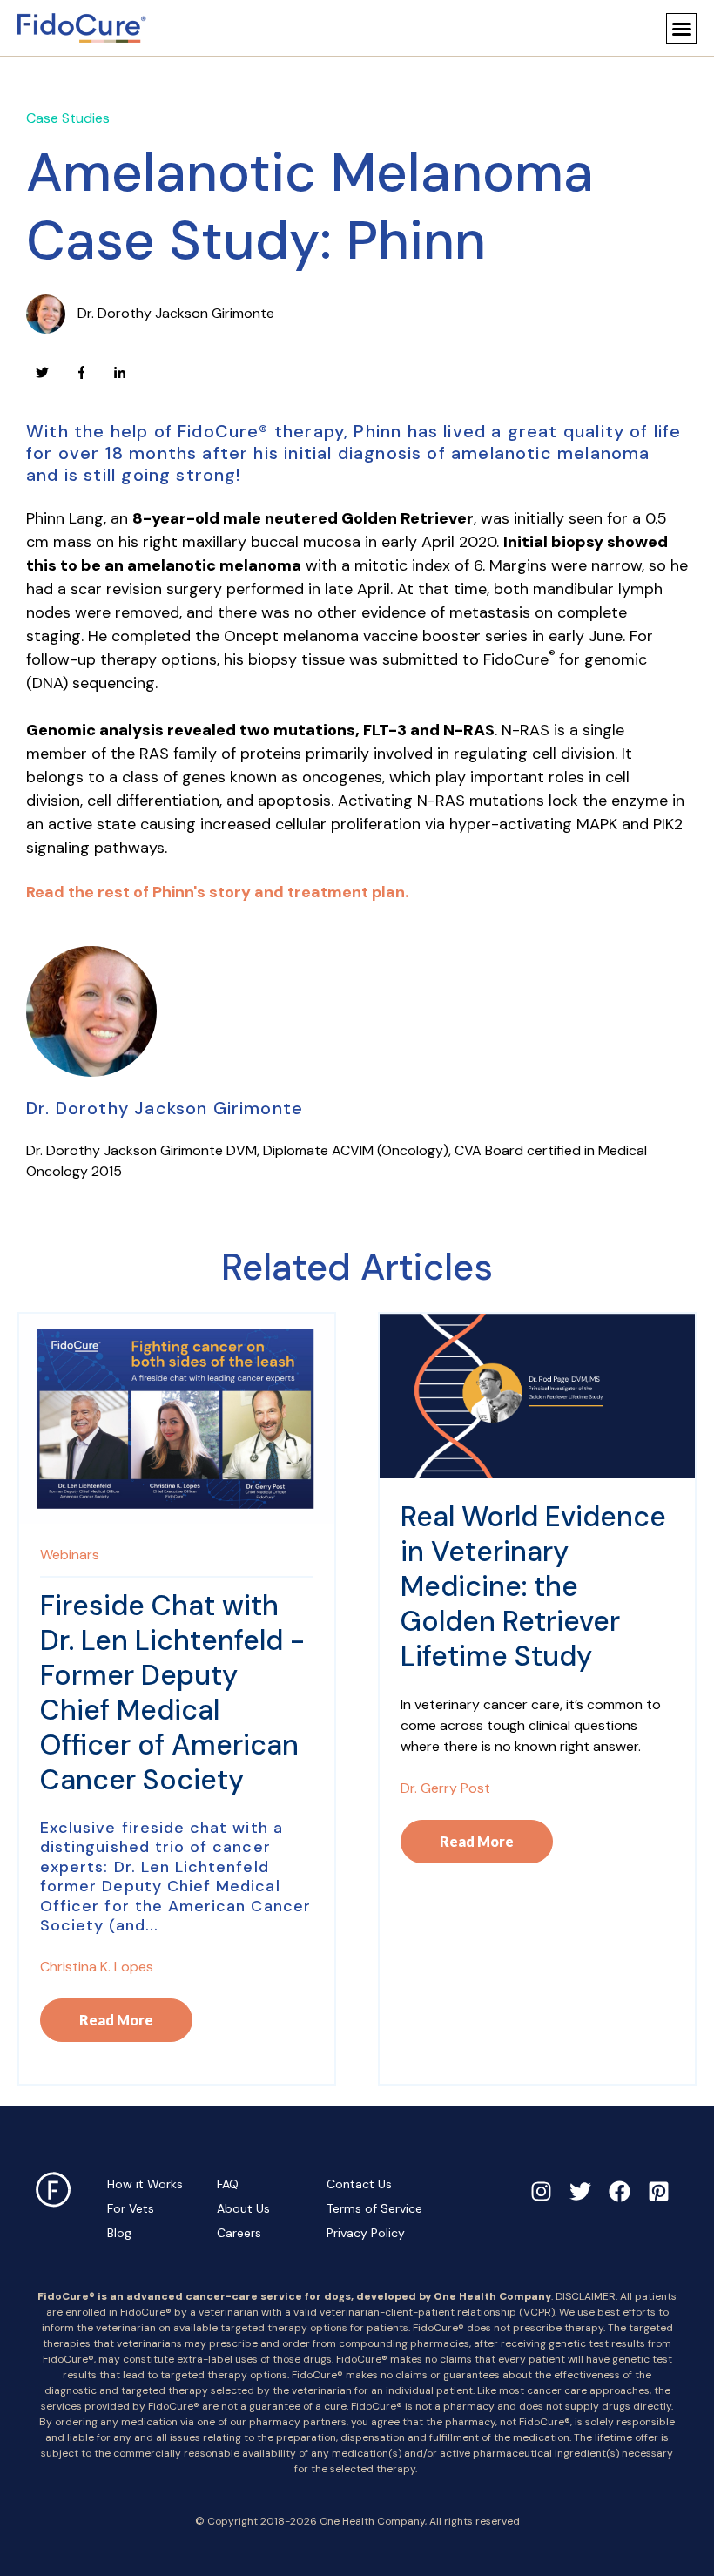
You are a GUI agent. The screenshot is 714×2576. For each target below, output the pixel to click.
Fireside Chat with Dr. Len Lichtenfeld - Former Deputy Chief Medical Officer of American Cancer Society (172, 1693)
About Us (243, 2208)
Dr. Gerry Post (445, 1788)
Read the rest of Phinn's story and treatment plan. (217, 892)
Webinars (70, 1555)
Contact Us (359, 2184)
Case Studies (68, 118)
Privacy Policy (366, 2233)
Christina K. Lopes (97, 1967)
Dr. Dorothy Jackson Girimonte (176, 313)
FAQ (228, 2184)
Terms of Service (374, 2208)
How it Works (145, 2184)
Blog (119, 2233)
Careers (239, 2233)
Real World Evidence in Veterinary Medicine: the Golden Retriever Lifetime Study (533, 1586)
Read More (116, 2020)
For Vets (131, 2208)
